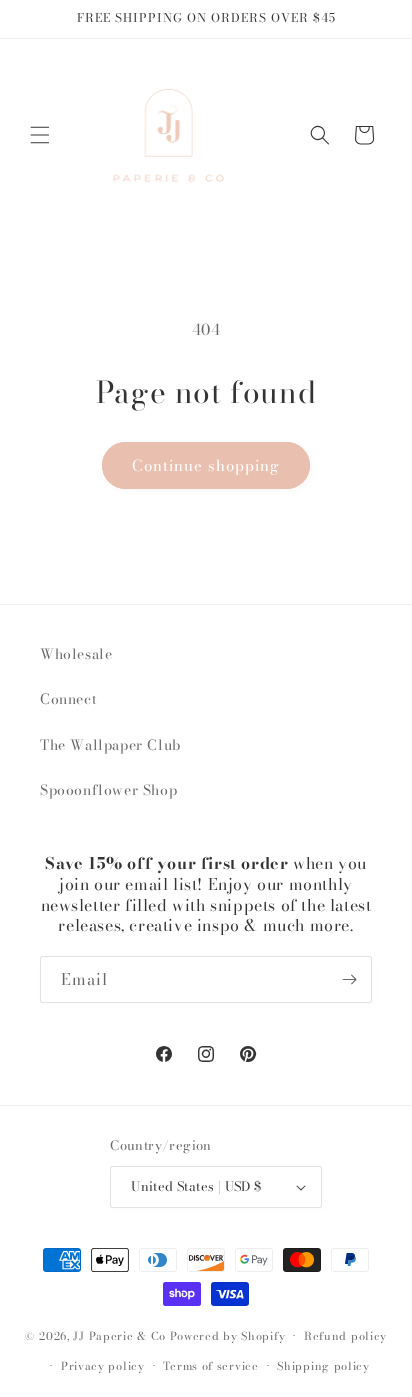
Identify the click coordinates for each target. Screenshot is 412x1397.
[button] (40, 135)
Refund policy (345, 1336)
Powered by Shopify (228, 1336)
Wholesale (76, 654)
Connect (68, 699)
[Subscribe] (349, 979)
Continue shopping (206, 465)
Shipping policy (323, 1366)
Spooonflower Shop (108, 790)
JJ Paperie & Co (119, 1336)
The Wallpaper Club (110, 745)
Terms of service (210, 1366)
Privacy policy (103, 1366)
